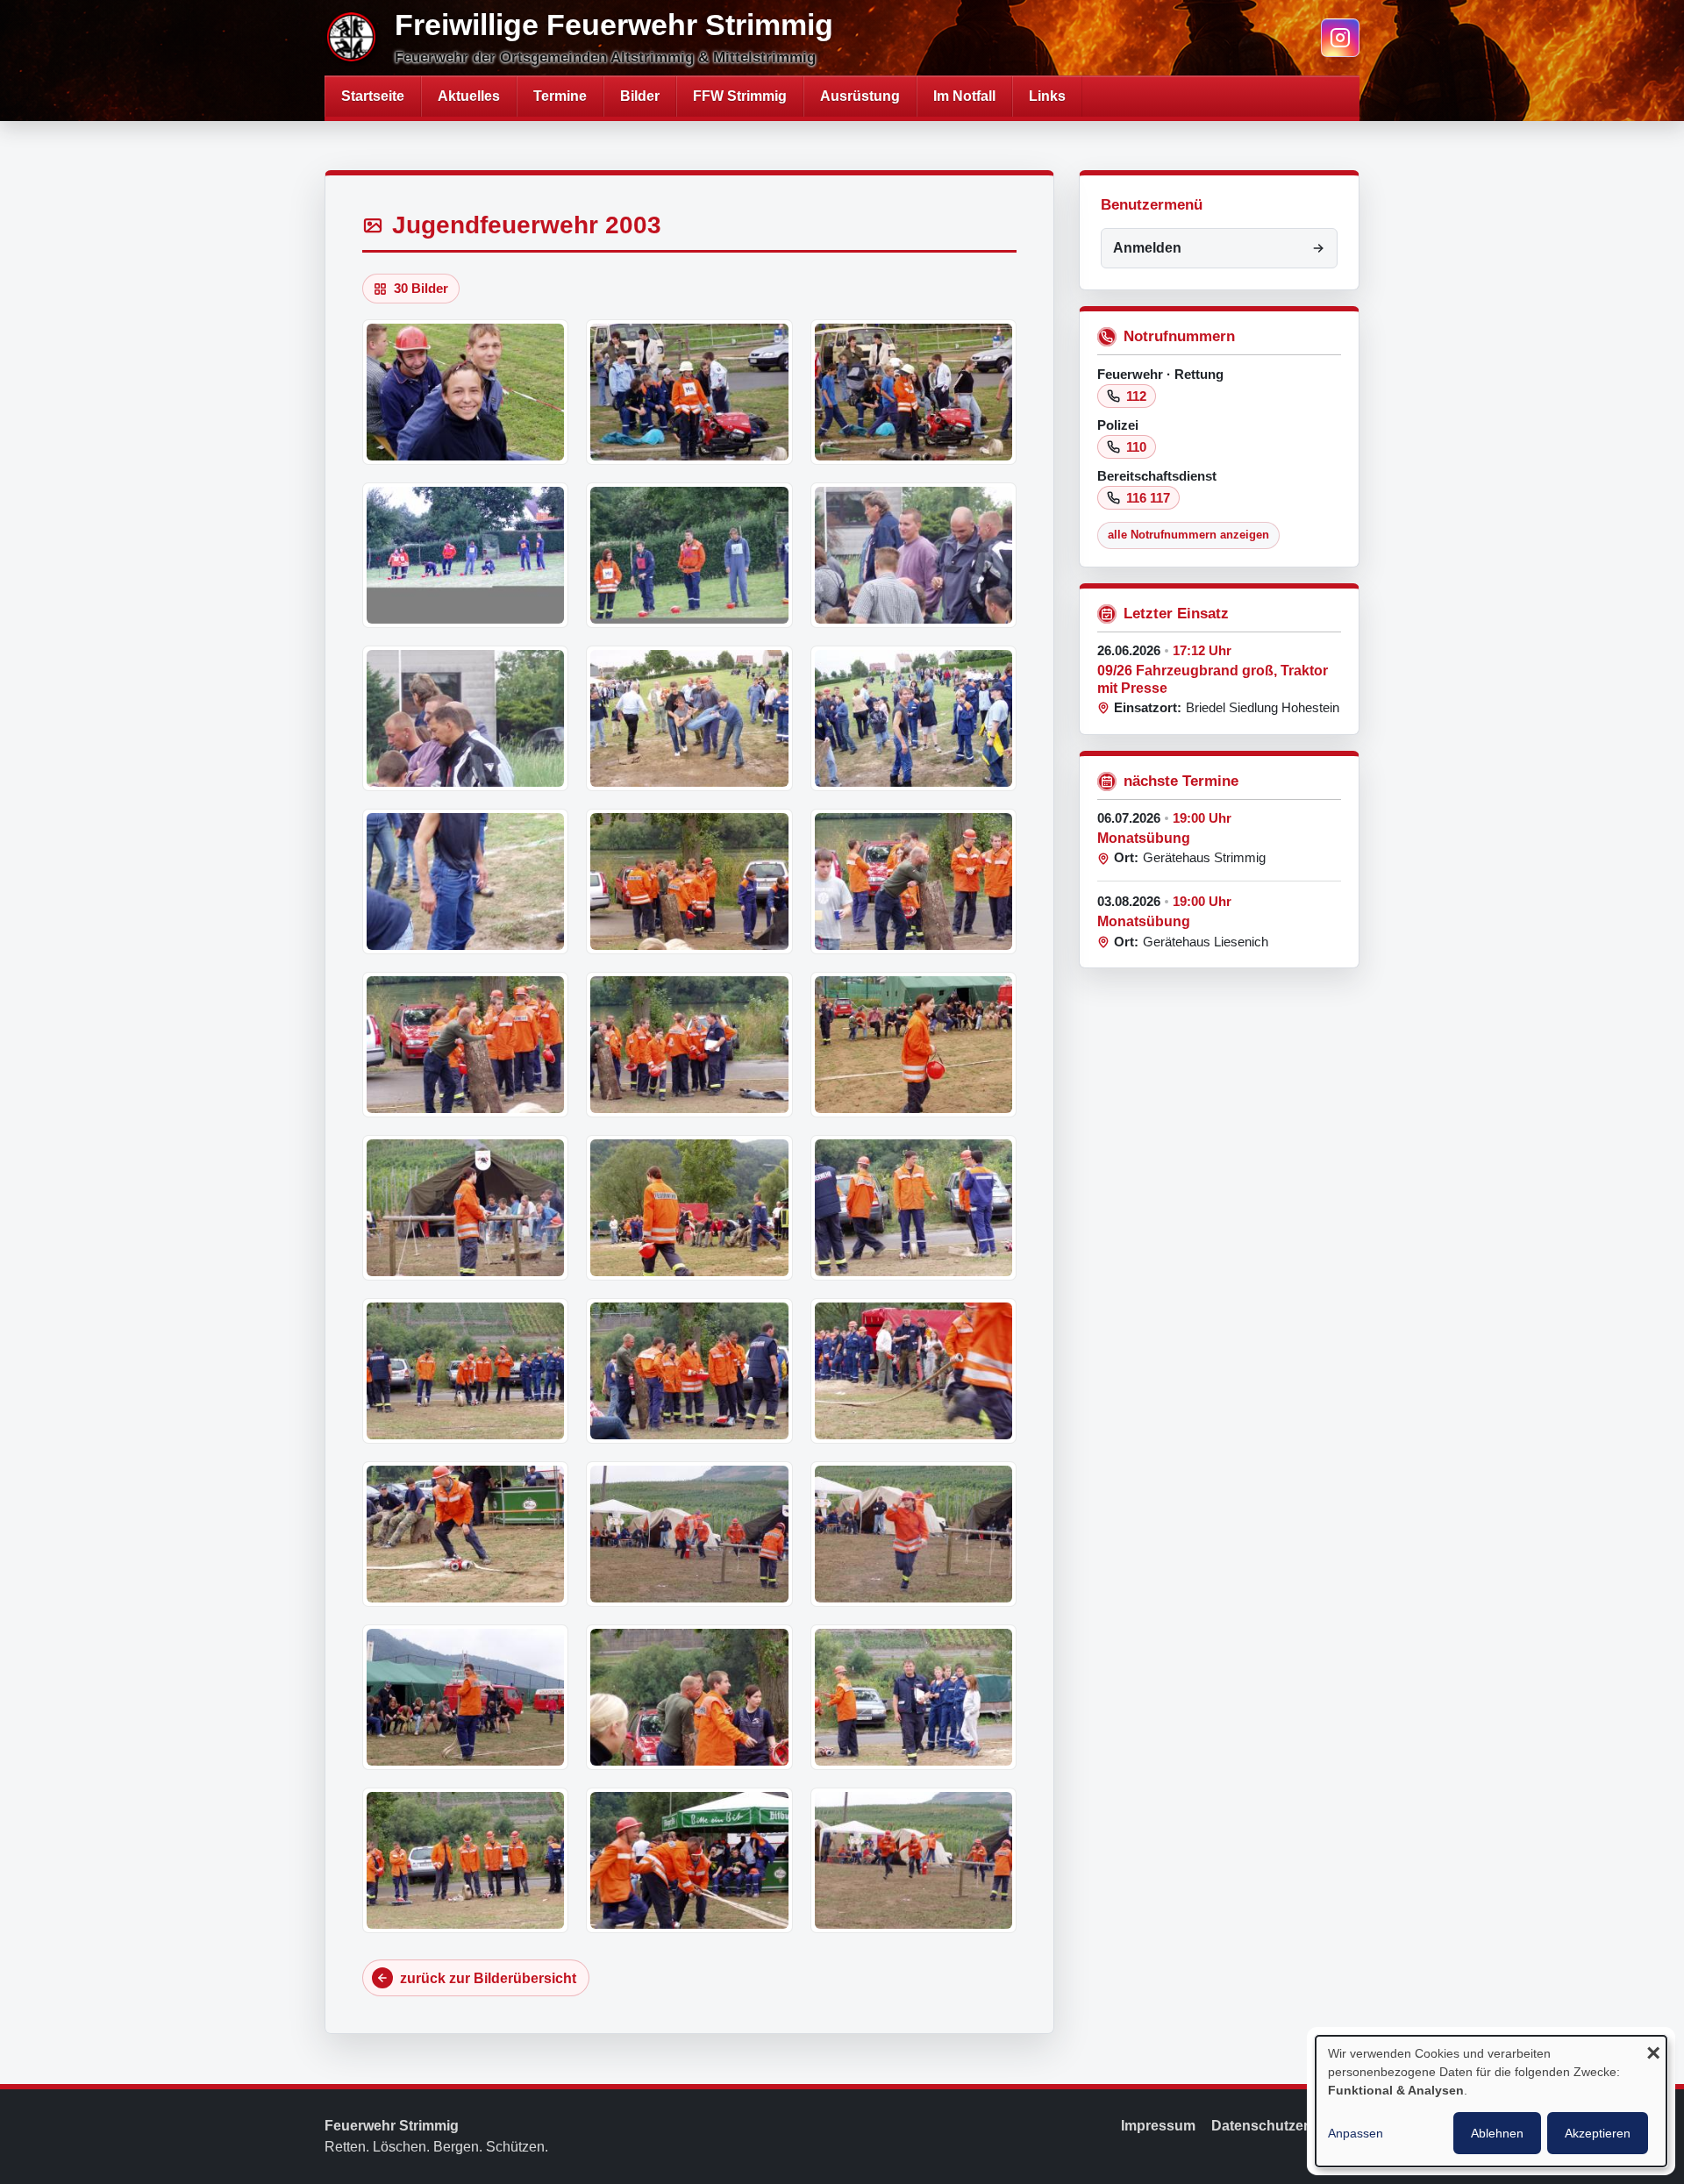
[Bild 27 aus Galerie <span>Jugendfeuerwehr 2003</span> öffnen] (913, 1697)
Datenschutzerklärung (1285, 2126)
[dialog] (1491, 2101)
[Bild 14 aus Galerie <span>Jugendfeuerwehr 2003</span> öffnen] (689, 1045)
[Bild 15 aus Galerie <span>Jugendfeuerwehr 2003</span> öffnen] (913, 1045)
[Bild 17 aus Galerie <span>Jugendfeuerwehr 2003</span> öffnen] (689, 1208)
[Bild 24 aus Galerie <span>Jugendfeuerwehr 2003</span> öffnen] (913, 1534)
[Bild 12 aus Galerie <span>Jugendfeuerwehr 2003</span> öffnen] (913, 881)
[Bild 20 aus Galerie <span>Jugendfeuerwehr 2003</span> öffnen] (689, 1371)
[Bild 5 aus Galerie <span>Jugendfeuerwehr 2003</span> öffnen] (689, 555)
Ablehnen (1497, 2133)
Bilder (640, 96)
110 (1136, 447)
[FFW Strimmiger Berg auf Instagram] (1340, 38)
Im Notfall (964, 96)
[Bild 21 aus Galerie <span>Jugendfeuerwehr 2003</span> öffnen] (913, 1371)
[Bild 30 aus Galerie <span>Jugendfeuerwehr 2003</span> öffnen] (913, 1860)
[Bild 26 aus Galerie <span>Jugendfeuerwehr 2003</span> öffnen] (689, 1697)
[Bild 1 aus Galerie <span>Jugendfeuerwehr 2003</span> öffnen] (465, 392)
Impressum (1158, 2126)
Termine (560, 96)
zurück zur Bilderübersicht (488, 1978)
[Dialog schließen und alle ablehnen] (1653, 2054)
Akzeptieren (1598, 2133)
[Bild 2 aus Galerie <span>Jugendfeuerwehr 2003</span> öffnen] (689, 392)
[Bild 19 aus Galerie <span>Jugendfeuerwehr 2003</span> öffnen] (465, 1371)
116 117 (1148, 498)
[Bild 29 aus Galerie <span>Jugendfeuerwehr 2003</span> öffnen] (689, 1860)
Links (1047, 96)
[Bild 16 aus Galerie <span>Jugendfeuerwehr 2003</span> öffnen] (465, 1208)
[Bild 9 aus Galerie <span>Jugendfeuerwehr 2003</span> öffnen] (913, 718)
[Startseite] (353, 38)
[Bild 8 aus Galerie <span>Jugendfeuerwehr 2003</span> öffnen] (689, 718)
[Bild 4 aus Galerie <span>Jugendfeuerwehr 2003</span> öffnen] (465, 555)
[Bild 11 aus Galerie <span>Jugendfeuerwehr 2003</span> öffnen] (689, 881)
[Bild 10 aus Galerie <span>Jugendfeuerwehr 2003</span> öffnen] (465, 881)
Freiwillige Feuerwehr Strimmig (614, 25)
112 (1136, 396)
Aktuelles (469, 96)
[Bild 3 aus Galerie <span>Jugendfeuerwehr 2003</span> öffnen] (913, 392)
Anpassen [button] (1356, 2133)
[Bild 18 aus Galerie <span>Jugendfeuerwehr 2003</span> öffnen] (913, 1208)
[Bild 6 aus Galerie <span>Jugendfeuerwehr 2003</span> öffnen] (913, 555)
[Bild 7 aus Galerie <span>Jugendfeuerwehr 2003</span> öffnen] (465, 718)
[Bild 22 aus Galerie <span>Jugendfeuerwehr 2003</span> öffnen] (465, 1534)
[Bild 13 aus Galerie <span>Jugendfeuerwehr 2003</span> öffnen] (465, 1045)
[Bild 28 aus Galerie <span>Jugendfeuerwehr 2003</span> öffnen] (465, 1860)
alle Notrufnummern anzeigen (1188, 535)
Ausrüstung (860, 96)
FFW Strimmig (740, 96)
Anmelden (1147, 248)
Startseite (373, 96)
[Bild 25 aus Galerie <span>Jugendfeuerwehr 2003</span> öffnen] (465, 1697)
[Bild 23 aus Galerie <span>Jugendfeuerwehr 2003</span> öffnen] (689, 1534)
